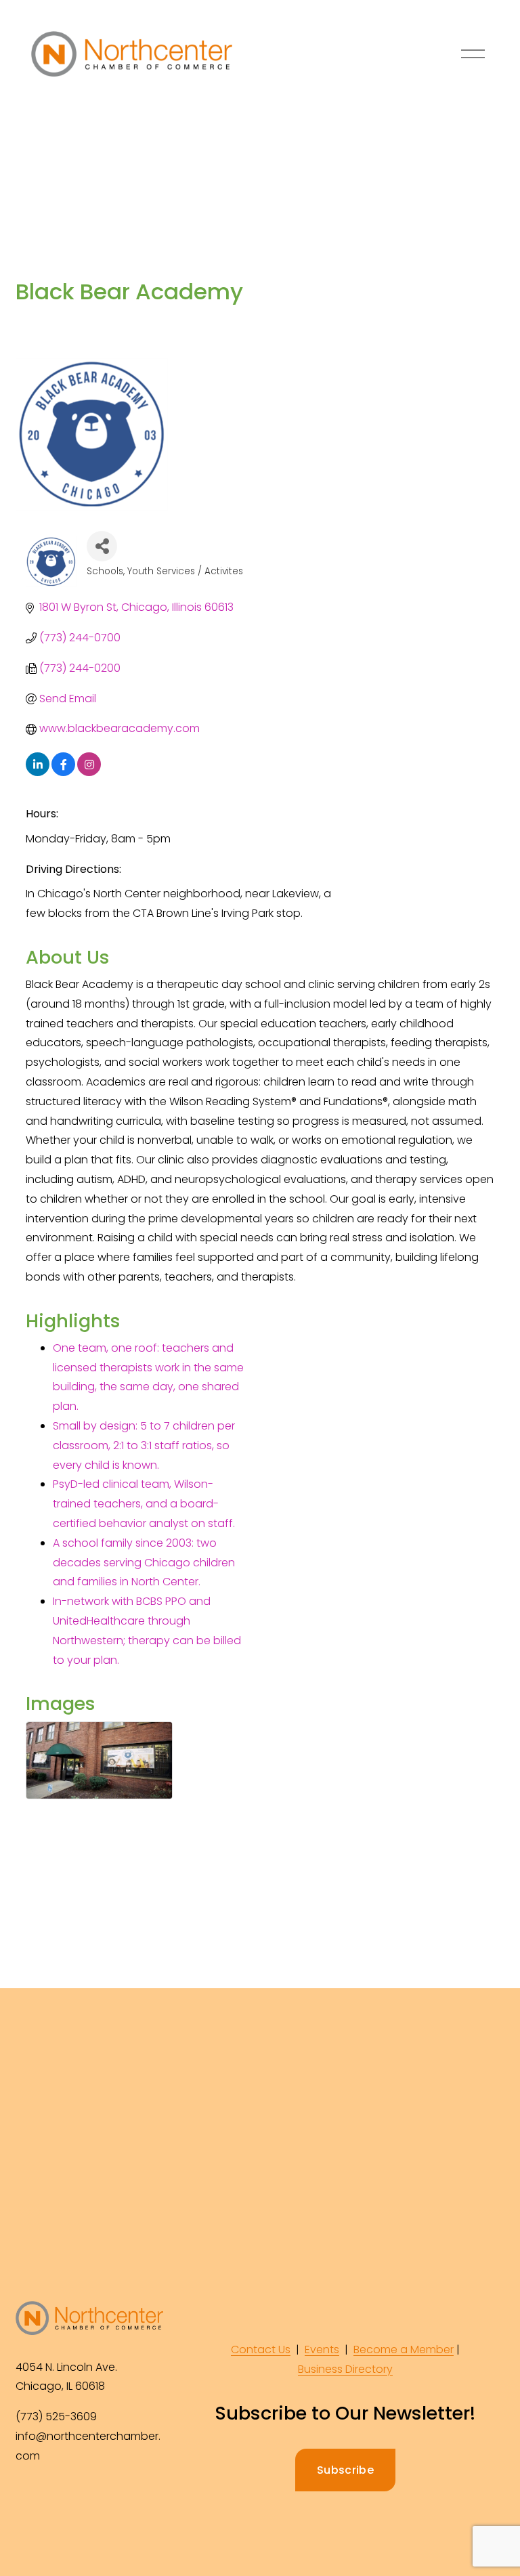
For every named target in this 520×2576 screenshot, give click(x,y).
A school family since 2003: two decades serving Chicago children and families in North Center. (144, 1563)
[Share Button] (102, 546)
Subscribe (345, 2470)
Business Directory (345, 2369)
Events (322, 2349)
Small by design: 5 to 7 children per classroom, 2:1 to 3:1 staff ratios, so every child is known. (144, 1445)
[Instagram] (59, 2502)
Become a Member (404, 2349)
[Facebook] (28, 2502)
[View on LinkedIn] (38, 772)
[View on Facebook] (63, 772)
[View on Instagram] (89, 772)
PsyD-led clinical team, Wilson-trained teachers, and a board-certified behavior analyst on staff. (144, 1504)
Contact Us (261, 2349)
